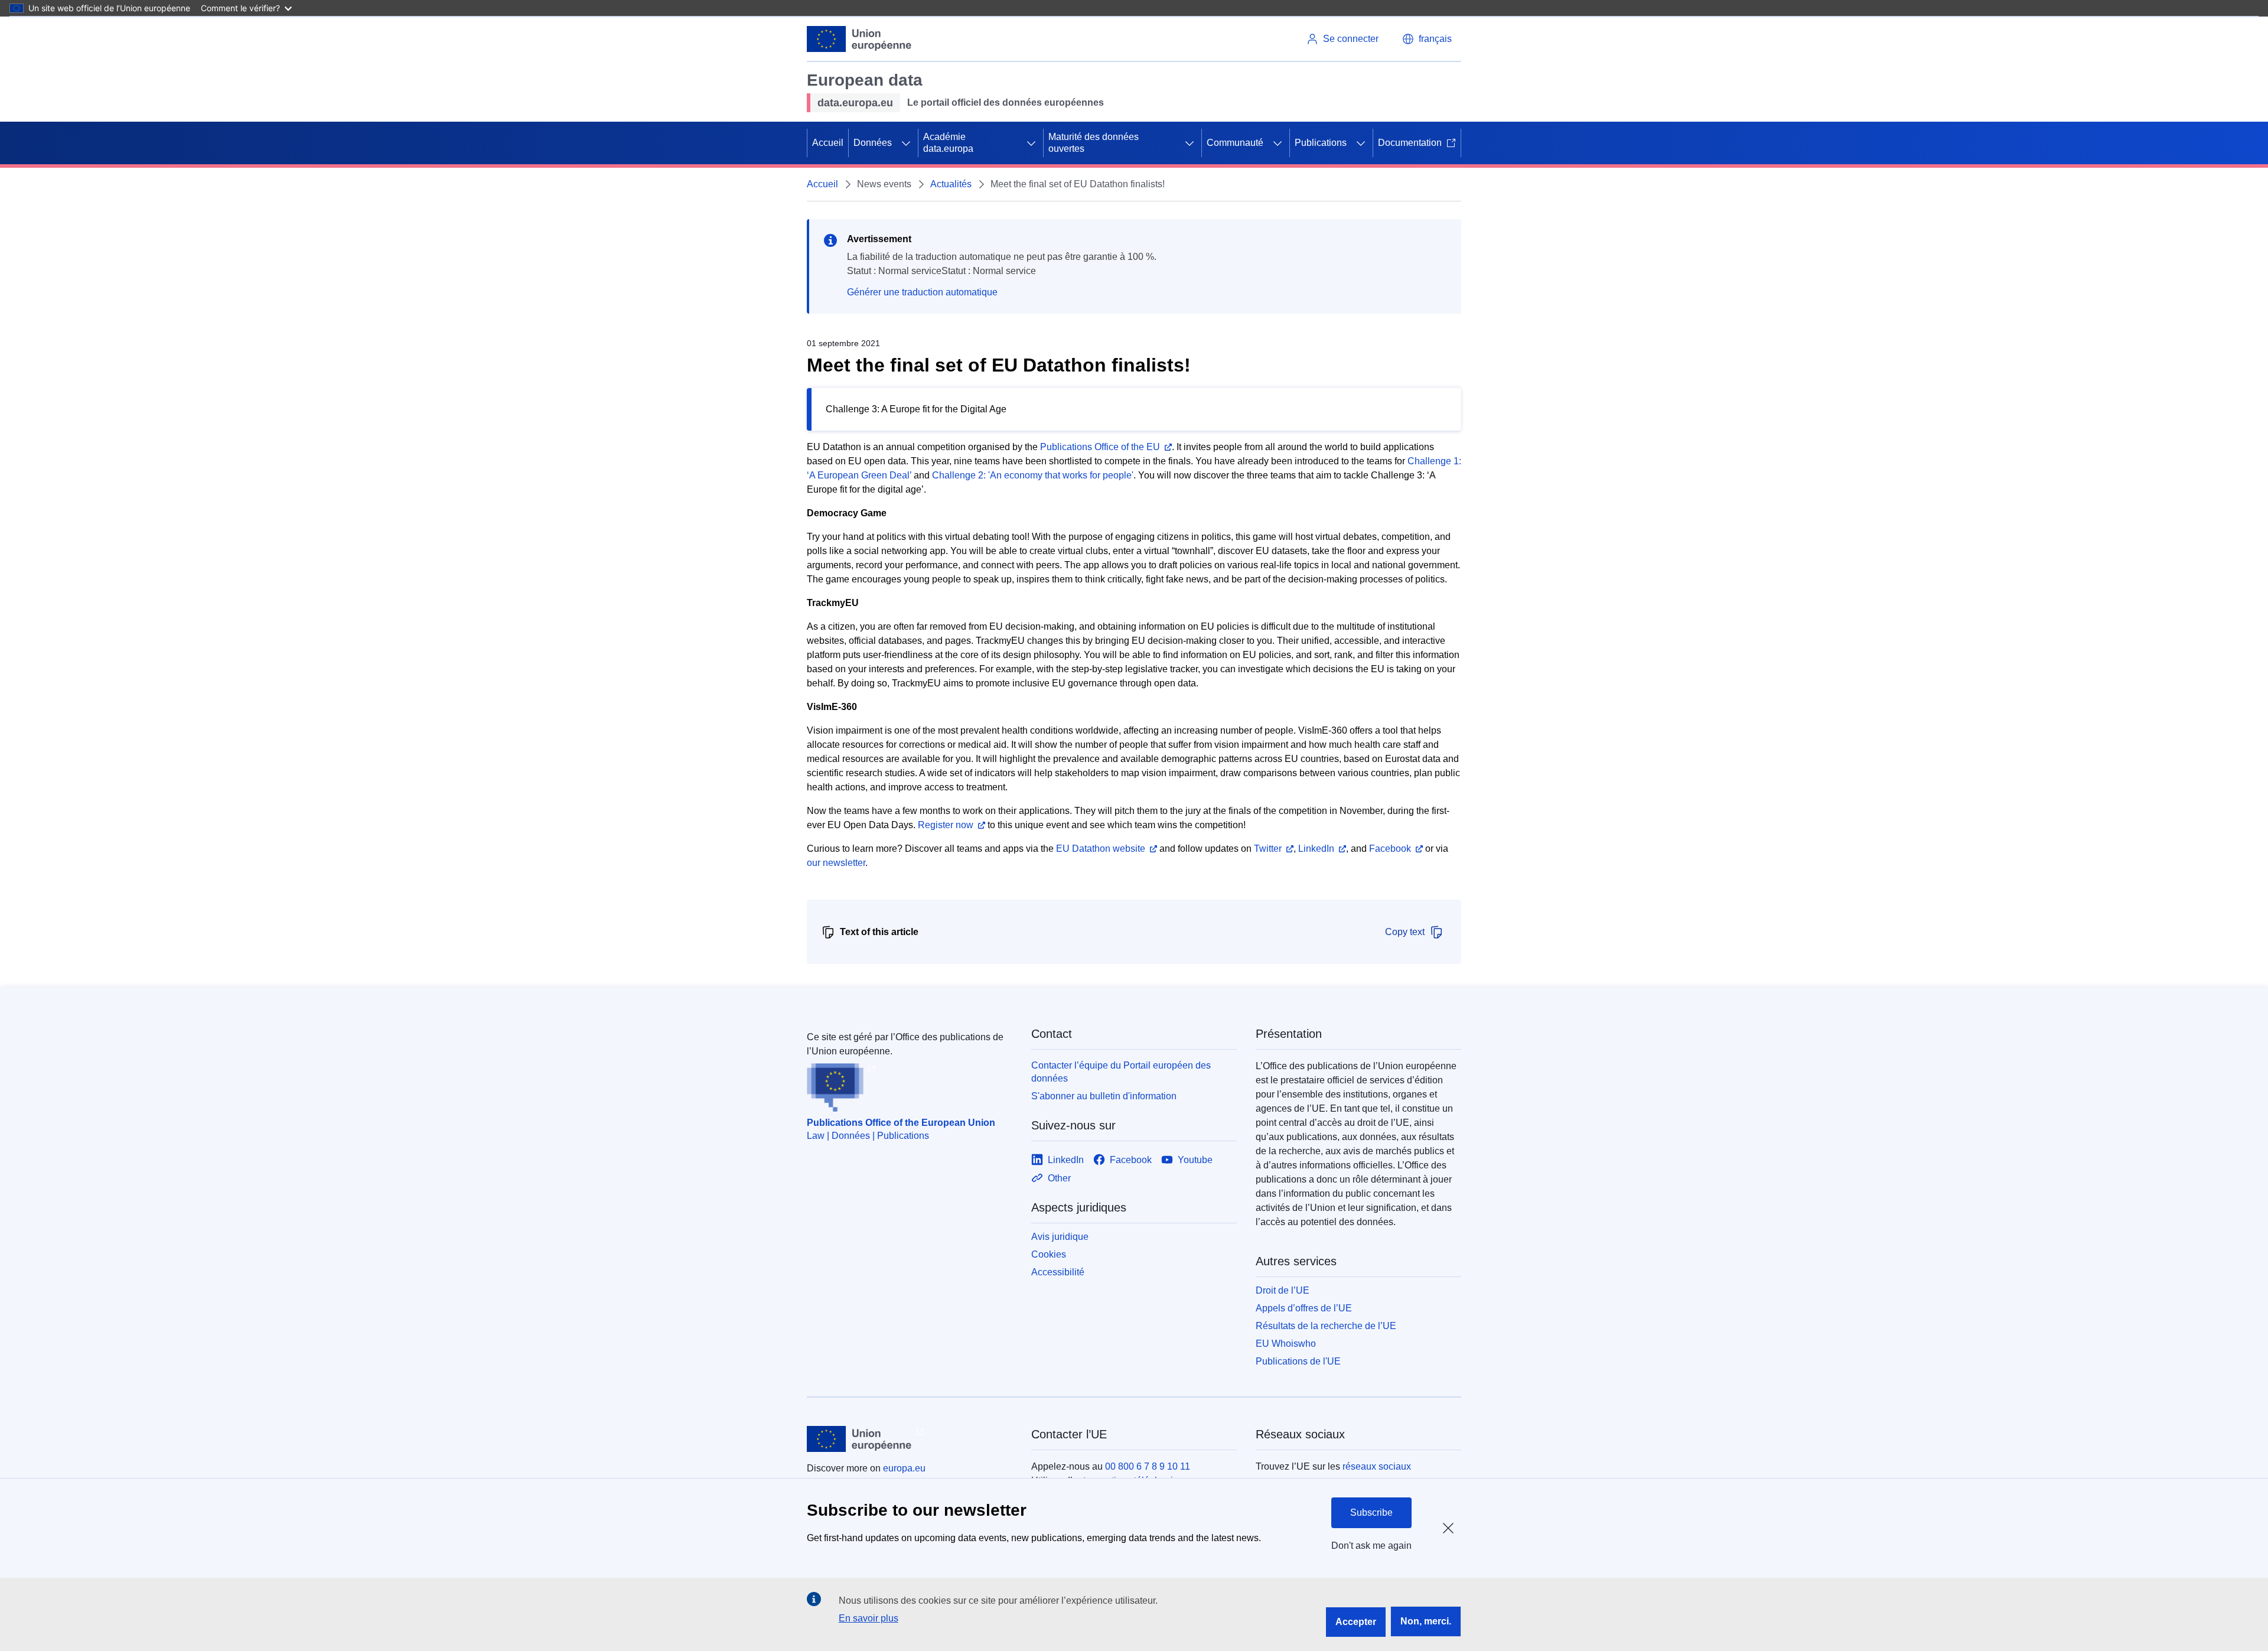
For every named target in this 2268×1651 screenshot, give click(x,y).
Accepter (1356, 1622)
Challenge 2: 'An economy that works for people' (1033, 475)
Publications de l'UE (1298, 1361)
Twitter (1268, 849)
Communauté (1235, 143)
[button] (1427, 39)
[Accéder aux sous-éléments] (906, 143)
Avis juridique (1060, 1237)
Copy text (1405, 932)
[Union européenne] (859, 39)
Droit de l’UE (1283, 1290)
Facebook (1390, 849)
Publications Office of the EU (1100, 447)
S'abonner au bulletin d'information (1104, 1096)
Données (873, 143)
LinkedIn (1316, 849)
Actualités (951, 184)
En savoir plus (869, 1618)
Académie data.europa (948, 143)
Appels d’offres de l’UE (1304, 1308)
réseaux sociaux (1377, 1466)
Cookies (1049, 1254)
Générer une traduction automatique (922, 292)
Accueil (828, 143)
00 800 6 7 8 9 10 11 (1148, 1466)
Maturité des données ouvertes (1094, 143)
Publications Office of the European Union (901, 1123)
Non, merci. (1426, 1621)
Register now (946, 825)
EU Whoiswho (1286, 1344)
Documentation (1410, 143)
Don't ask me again (1371, 1546)
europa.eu (904, 1468)
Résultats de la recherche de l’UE (1326, 1326)
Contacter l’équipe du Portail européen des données (1121, 1072)
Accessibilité (1058, 1272)
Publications (1321, 143)
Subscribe (1371, 1512)
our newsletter (836, 863)
